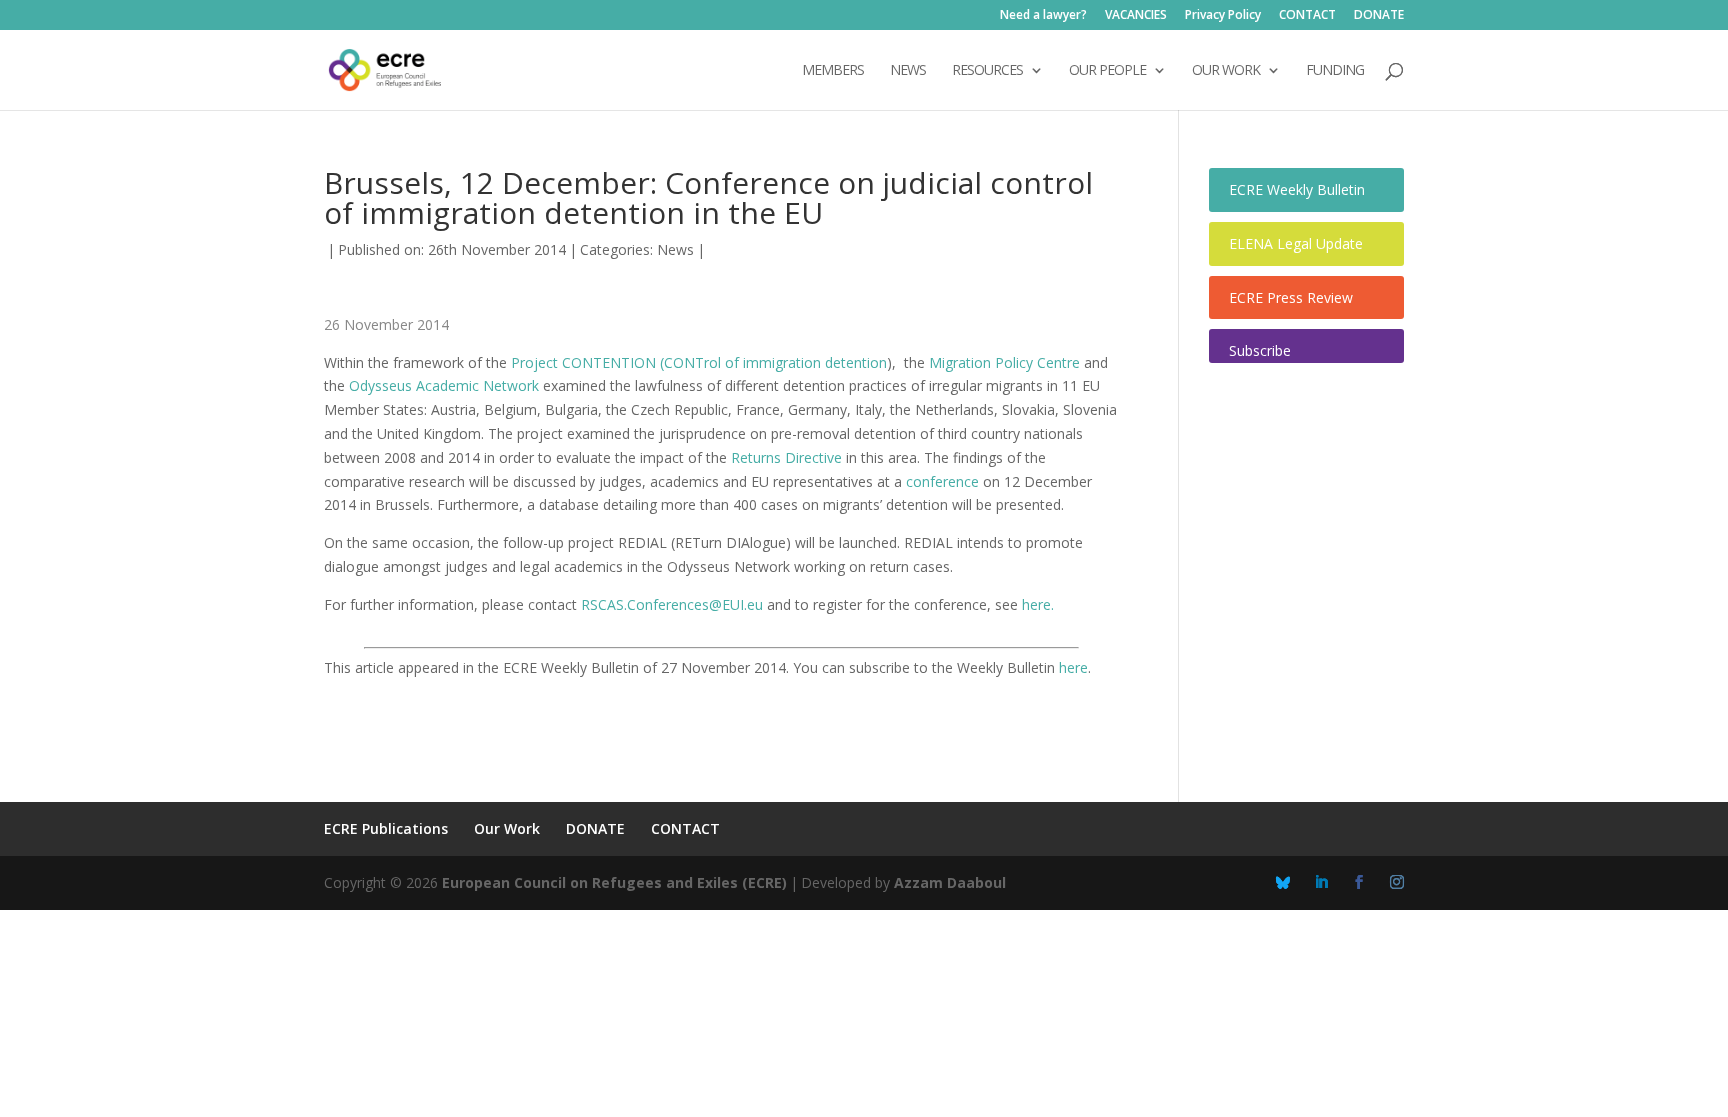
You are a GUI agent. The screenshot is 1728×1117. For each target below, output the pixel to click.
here (1073, 667)
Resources (987, 71)
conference (942, 481)
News (675, 249)
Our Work (507, 828)
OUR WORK (1226, 71)
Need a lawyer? (1043, 16)
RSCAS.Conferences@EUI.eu (672, 604)
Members (833, 71)
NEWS (908, 71)
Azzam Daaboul (950, 882)
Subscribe (1260, 350)
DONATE (1379, 16)
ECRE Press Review (1291, 297)
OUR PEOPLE (1107, 71)
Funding (1335, 71)
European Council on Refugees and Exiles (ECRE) (614, 882)
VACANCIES (1136, 16)
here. (1038, 604)
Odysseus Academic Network (444, 385)
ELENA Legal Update (1296, 243)
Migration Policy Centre (1004, 362)
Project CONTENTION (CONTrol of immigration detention (699, 362)
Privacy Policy (1223, 16)
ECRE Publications (386, 828)
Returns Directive (786, 457)
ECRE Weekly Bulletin (1297, 189)
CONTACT (1307, 16)
